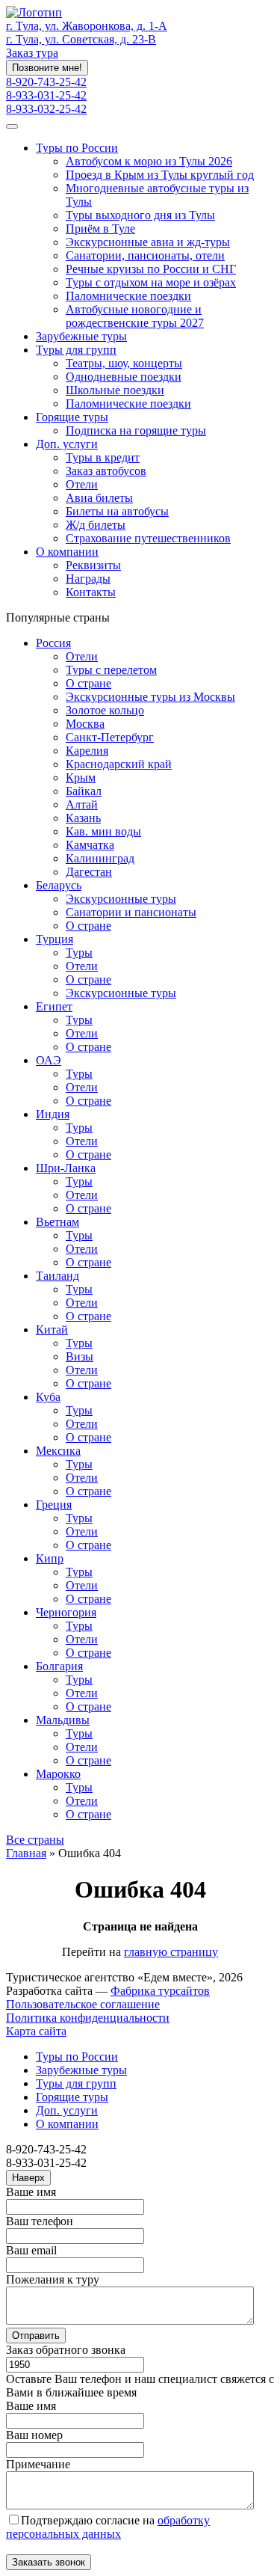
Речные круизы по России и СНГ (151, 269)
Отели (82, 484)
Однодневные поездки (124, 377)
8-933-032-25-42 (46, 109)
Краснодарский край (119, 764)
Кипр (50, 1558)
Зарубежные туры (81, 336)
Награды (88, 579)
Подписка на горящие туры (136, 430)
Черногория (66, 1612)
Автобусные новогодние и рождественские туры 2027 (135, 316)
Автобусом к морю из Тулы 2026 (149, 161)
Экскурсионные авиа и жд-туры (148, 242)
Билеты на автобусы (117, 511)
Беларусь (59, 885)
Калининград (100, 858)
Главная (26, 1853)
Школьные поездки (115, 390)
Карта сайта (36, 2031)
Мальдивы (63, 1720)
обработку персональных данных (108, 2527)
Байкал (84, 791)
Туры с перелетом (111, 670)
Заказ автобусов (106, 471)
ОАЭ (49, 1060)
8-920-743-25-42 (46, 82)
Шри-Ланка (66, 1168)
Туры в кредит (103, 457)
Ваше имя (31, 2192)
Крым (81, 778)
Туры (79, 953)
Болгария (59, 1666)
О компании (67, 552)
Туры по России (77, 148)
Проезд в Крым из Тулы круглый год (160, 175)
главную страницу (171, 1952)
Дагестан (89, 872)
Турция (55, 939)
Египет (54, 1006)
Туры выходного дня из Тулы (140, 215)
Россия (53, 643)
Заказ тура (32, 53)
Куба (48, 1397)
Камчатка (90, 845)
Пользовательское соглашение (83, 2004)
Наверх (28, 2178)
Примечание (38, 2464)
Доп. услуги (67, 444)
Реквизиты (93, 565)
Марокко (58, 1774)
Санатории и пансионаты (131, 912)
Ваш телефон (40, 2221)
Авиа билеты (99, 498)
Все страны (35, 1840)
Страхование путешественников (148, 538)
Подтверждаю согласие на (108, 2527)
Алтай (82, 804)
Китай (52, 1330)
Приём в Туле (100, 229)
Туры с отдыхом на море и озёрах (151, 282)
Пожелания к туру (53, 2279)
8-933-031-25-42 (46, 95)
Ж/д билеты (96, 525)
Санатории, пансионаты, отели (145, 255)
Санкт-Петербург (110, 737)
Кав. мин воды (103, 831)
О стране (88, 683)
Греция (54, 1505)
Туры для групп (76, 350)
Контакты (91, 592)
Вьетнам (57, 1222)
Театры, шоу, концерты (124, 363)
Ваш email (31, 2250)
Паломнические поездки (128, 296)
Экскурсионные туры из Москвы (150, 697)
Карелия (87, 751)
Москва (85, 724)
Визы (80, 1356)
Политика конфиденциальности (88, 2018)
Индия (53, 1114)
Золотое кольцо (105, 710)
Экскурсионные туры (121, 899)
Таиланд (57, 1276)
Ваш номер (34, 2435)
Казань (83, 818)
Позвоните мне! (47, 68)
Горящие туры (72, 417)
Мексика (58, 1451)
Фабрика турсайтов (160, 1991)
